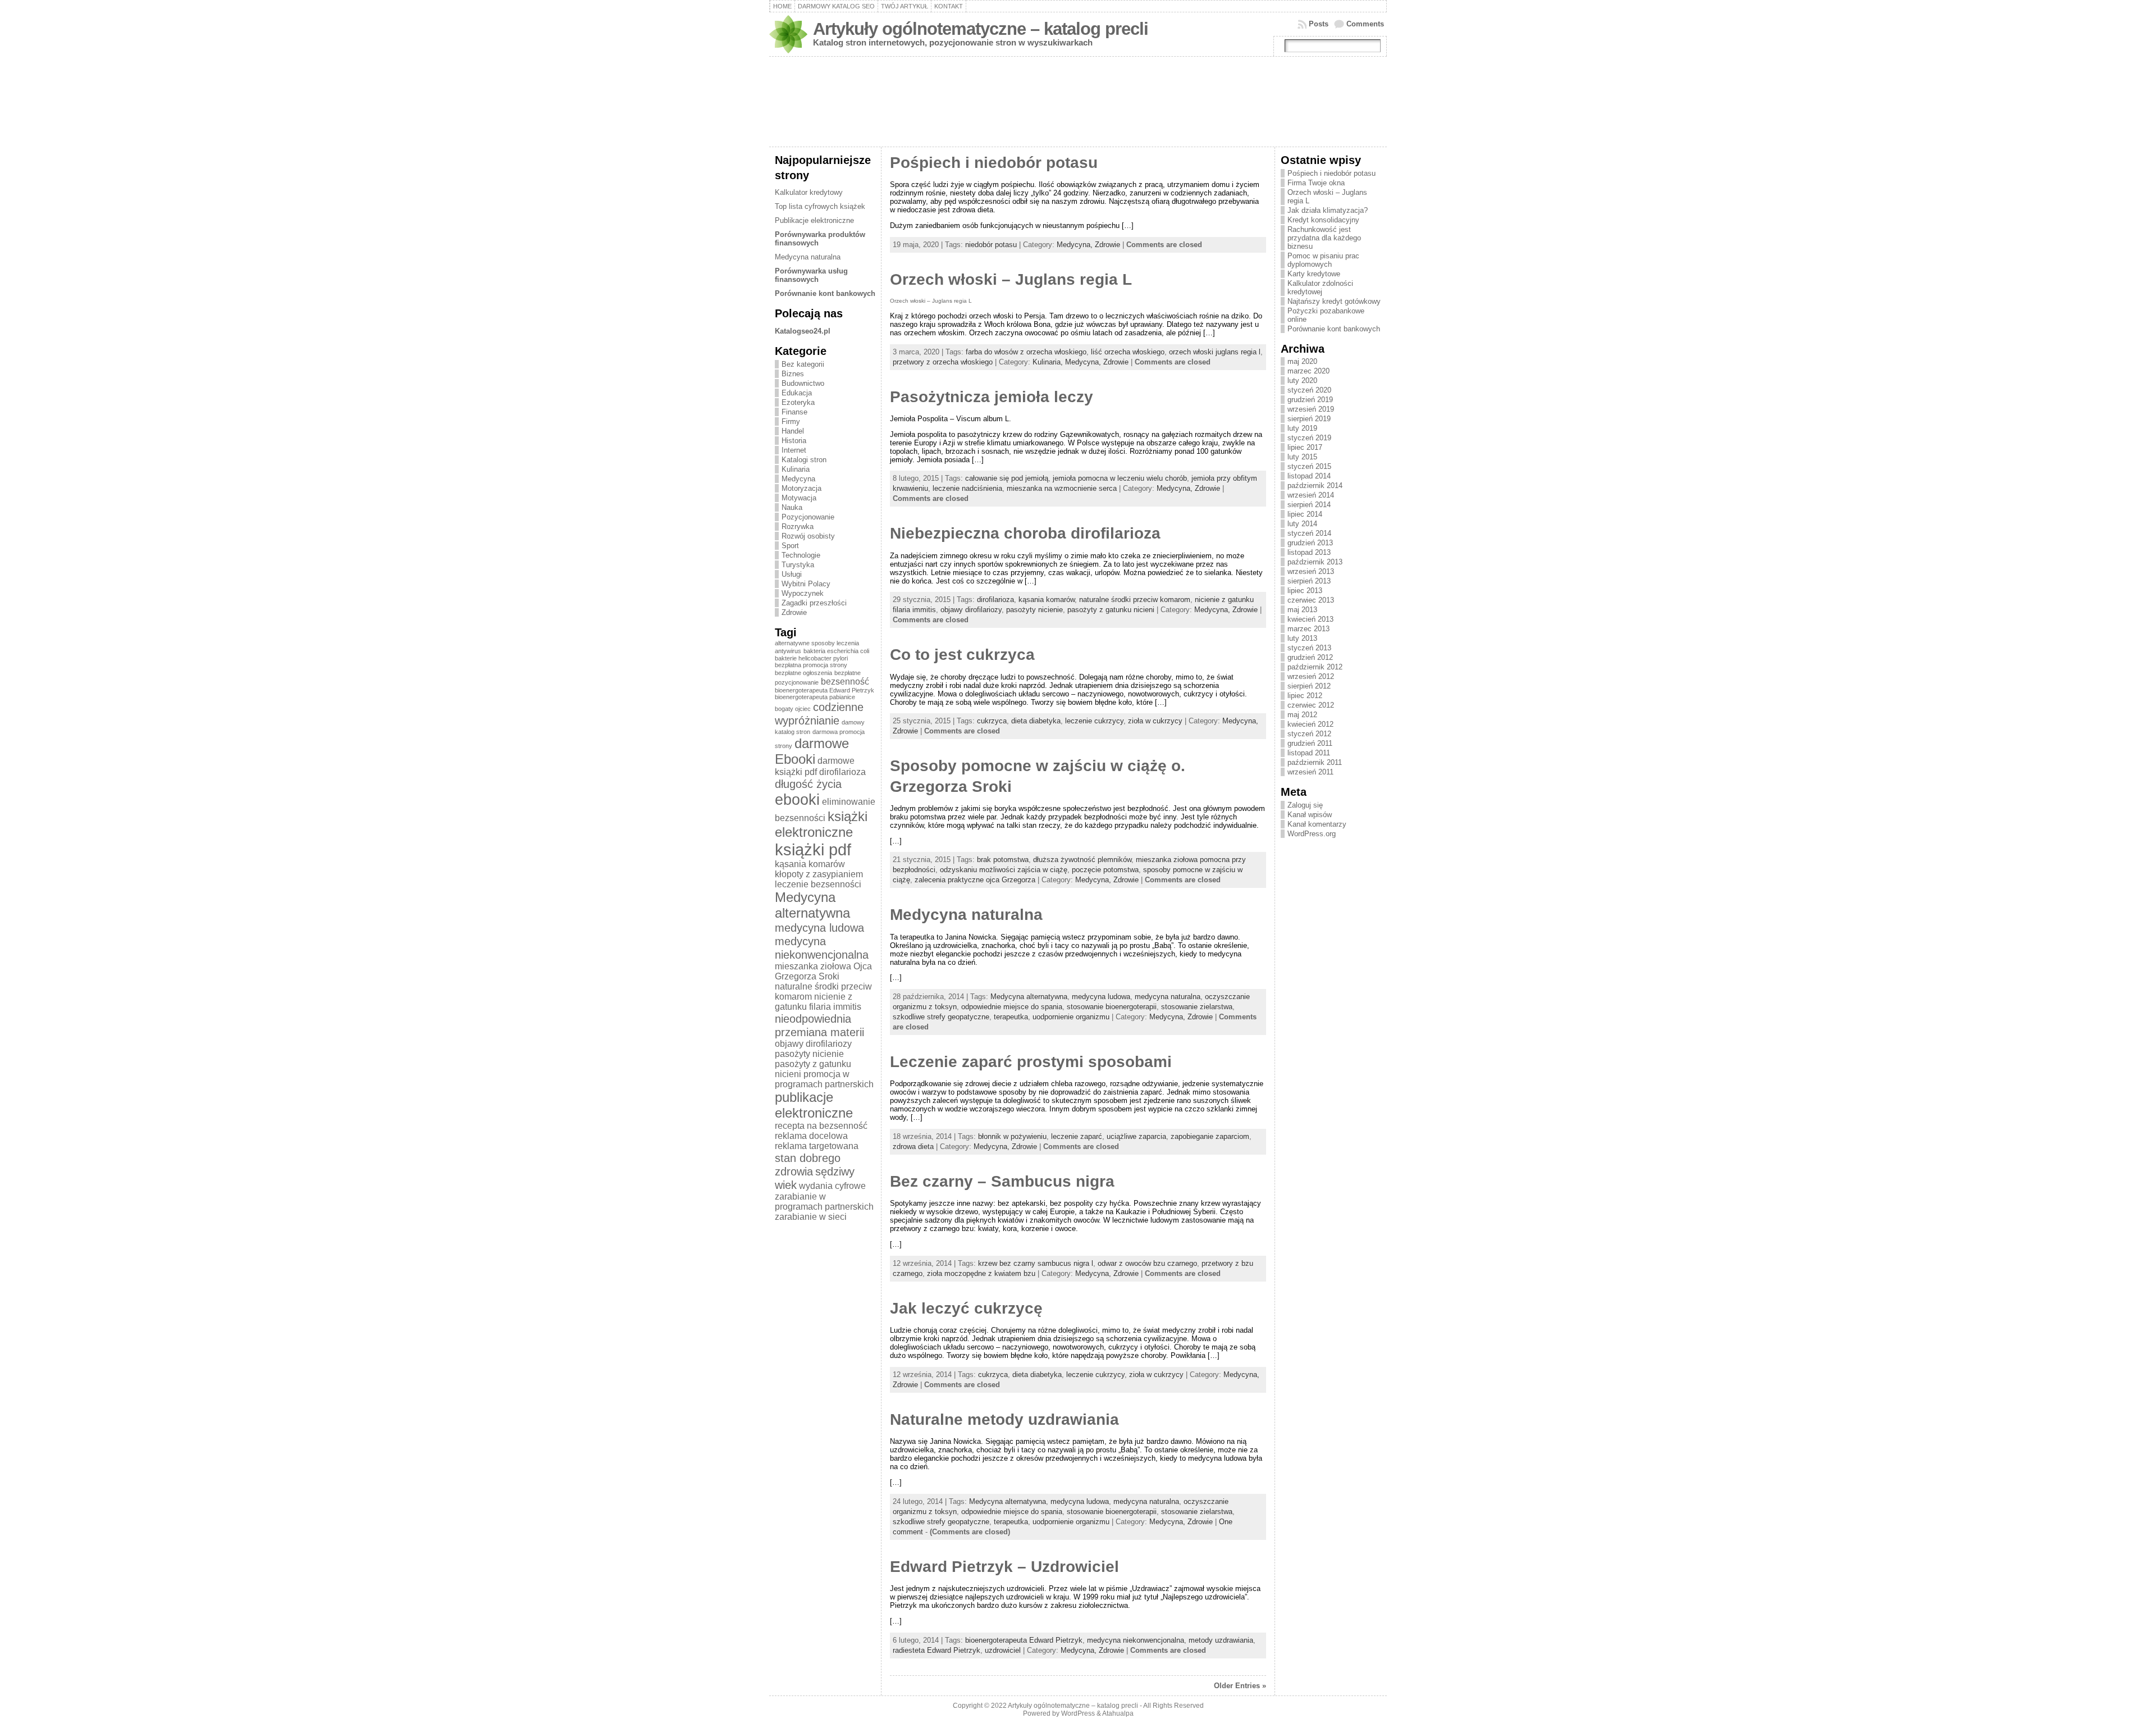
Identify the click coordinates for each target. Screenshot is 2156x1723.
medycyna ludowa (819, 927)
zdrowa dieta (913, 1147)
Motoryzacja (801, 488)
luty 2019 (1302, 428)
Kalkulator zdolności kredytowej (1320, 288)
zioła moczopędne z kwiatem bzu (981, 1273)
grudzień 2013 (1310, 543)
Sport (790, 546)
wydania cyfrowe (832, 1186)
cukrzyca (992, 721)
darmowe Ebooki (812, 751)
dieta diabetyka (1036, 721)
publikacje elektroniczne (814, 1105)
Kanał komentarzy (1317, 824)
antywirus (788, 651)
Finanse (794, 412)
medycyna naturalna (1168, 997)
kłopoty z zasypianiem (819, 874)
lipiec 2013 (1305, 591)
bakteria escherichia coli (836, 651)
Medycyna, (1076, 245)
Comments (1365, 24)
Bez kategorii (803, 364)
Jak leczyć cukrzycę (966, 1308)
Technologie (801, 555)
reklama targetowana (817, 1146)
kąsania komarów (810, 864)
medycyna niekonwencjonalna (822, 948)
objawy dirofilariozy (813, 1044)
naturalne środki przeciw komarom (1135, 600)
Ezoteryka (798, 402)
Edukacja (797, 393)
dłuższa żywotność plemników (1082, 860)
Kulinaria (796, 469)
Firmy (791, 421)
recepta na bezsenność (821, 1126)
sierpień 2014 (1309, 505)
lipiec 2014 (1305, 514)
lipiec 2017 (1305, 447)
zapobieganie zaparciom (1210, 1136)
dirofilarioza (842, 772)
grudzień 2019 (1310, 400)
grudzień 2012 (1310, 657)
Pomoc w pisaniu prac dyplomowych (1323, 260)
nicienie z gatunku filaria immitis (818, 1002)
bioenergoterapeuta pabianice (815, 697)
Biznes (793, 374)
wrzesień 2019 (1311, 409)
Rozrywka (798, 527)
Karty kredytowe (1314, 274)
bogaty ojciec (793, 709)
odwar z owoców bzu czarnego (1147, 1263)
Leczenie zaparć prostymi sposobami (1031, 1062)
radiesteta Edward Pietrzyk (937, 1650)
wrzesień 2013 (1311, 571)
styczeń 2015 (1309, 466)
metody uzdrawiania (1221, 1640)
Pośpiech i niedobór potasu (994, 163)
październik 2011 (1315, 762)
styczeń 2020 (1309, 390)
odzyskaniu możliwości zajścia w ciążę (1004, 870)
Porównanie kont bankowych (1334, 329)
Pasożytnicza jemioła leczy (992, 397)
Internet (794, 450)
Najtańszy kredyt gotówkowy (1334, 301)
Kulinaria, (1049, 362)
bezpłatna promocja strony (811, 665)
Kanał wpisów (1310, 815)
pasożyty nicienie (809, 1054)
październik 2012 (1315, 667)
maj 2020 (1302, 361)
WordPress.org (1312, 834)
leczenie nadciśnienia (967, 488)
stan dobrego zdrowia (808, 1164)
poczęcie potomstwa (1105, 870)
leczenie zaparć (1077, 1136)
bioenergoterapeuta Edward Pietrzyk (825, 690)
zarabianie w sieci (811, 1217)
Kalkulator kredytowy (809, 192)
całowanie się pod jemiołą (1007, 478)
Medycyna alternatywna (812, 905)
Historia (794, 441)
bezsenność (845, 682)
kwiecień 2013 (1310, 619)
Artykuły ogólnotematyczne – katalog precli (981, 29)
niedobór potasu (991, 245)
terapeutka (1011, 1017)
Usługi (792, 574)
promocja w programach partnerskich (824, 1079)
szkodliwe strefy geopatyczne (941, 1017)
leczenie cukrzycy (1094, 721)
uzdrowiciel (1003, 1650)
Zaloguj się (1305, 805)
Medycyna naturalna (808, 257)
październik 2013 (1315, 562)
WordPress (1078, 1713)
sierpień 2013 (1309, 581)
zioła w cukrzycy (1155, 721)
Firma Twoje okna (1316, 183)
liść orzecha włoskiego (1128, 352)
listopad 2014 (1309, 476)
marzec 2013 (1308, 629)
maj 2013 (1302, 610)
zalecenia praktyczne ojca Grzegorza (975, 880)
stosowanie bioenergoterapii (1112, 1007)
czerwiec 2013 (1311, 600)
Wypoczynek (803, 593)
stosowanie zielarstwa (1197, 1007)
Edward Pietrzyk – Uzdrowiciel (1004, 1567)
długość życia (808, 784)
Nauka (792, 507)
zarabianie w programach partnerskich (824, 1202)
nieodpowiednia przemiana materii (819, 1025)
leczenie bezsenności (818, 884)
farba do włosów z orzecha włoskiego (1026, 352)
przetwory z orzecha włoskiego (943, 362)
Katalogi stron (804, 460)
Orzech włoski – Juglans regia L (1011, 279)
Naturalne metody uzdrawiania (1004, 1419)
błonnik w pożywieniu (1012, 1136)
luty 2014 (1302, 524)
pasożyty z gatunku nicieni (1111, 610)
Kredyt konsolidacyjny (1323, 220)
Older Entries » (1240, 1686)
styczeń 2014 (1309, 533)
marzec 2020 (1308, 371)
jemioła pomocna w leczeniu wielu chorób (1120, 478)
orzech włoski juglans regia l (1215, 352)
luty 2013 (1302, 638)
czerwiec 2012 (1311, 705)
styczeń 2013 (1309, 648)
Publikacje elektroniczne (814, 220)
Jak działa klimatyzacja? (1328, 210)
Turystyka (798, 565)
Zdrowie (794, 612)
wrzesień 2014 (1311, 495)
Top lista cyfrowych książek (820, 206)
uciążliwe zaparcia (1136, 1136)
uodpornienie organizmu (1071, 1017)
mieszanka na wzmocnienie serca (1062, 488)
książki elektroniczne (821, 824)
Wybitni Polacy (806, 584)
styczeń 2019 (1309, 438)
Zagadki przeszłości (814, 603)
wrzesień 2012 (1311, 676)
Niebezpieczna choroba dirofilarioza (1025, 533)
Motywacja (799, 498)
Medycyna (798, 479)
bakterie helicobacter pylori (811, 658)
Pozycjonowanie (808, 517)
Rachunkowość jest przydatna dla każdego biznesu (1324, 238)
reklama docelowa (811, 1136)
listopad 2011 (1309, 753)
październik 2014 (1315, 486)
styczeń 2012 (1309, 734)
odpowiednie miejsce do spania (1012, 1007)
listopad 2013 (1309, 552)
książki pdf (813, 849)
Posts (1319, 24)
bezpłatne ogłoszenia (803, 673)
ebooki (797, 799)
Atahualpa (1118, 1713)
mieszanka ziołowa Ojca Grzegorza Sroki (823, 971)
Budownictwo (803, 383)
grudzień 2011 (1310, 743)
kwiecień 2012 (1310, 724)
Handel (793, 431)
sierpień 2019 (1309, 419)
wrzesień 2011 (1310, 772)
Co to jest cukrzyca (962, 655)
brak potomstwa (1003, 860)
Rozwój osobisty (808, 536)
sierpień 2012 (1309, 686)
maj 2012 (1302, 715)
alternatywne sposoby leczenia (817, 643)
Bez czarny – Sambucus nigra (1002, 1181)
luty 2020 (1302, 380)
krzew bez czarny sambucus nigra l (1036, 1263)
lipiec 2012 (1305, 696)
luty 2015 (1302, 457)
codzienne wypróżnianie (819, 714)
